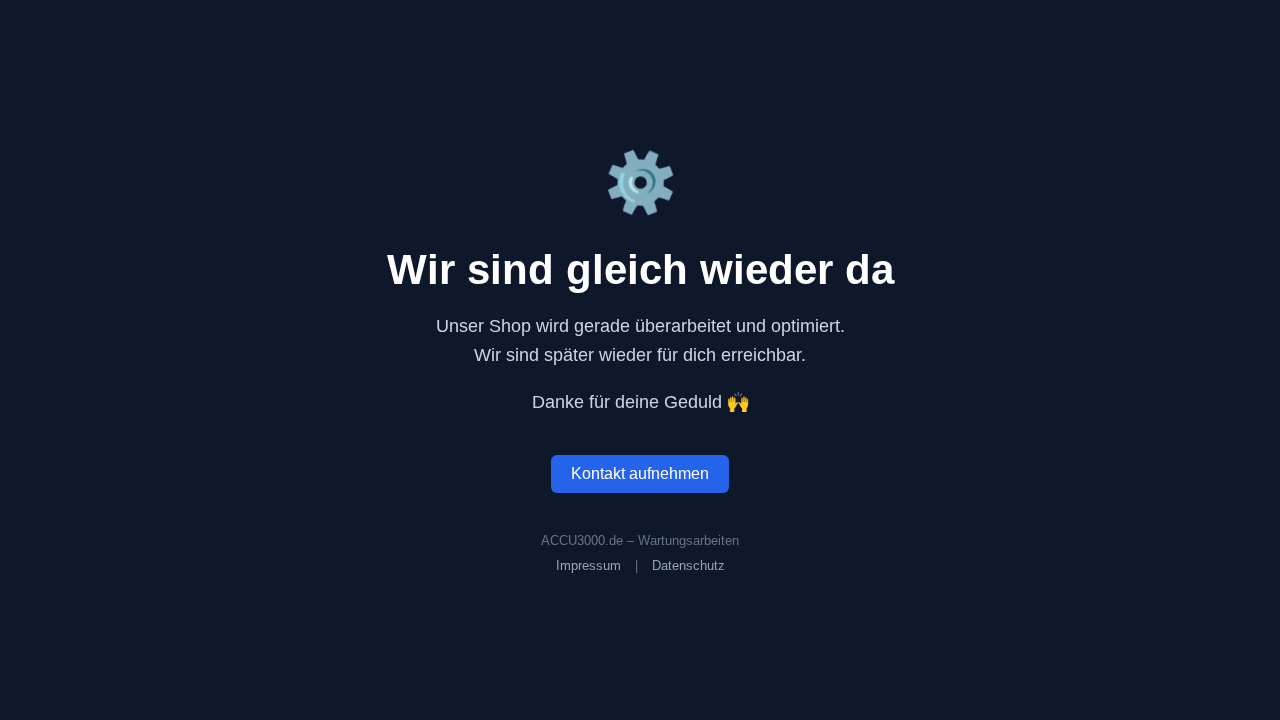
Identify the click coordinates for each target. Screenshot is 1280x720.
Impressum (588, 565)
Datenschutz (688, 565)
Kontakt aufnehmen (640, 473)
